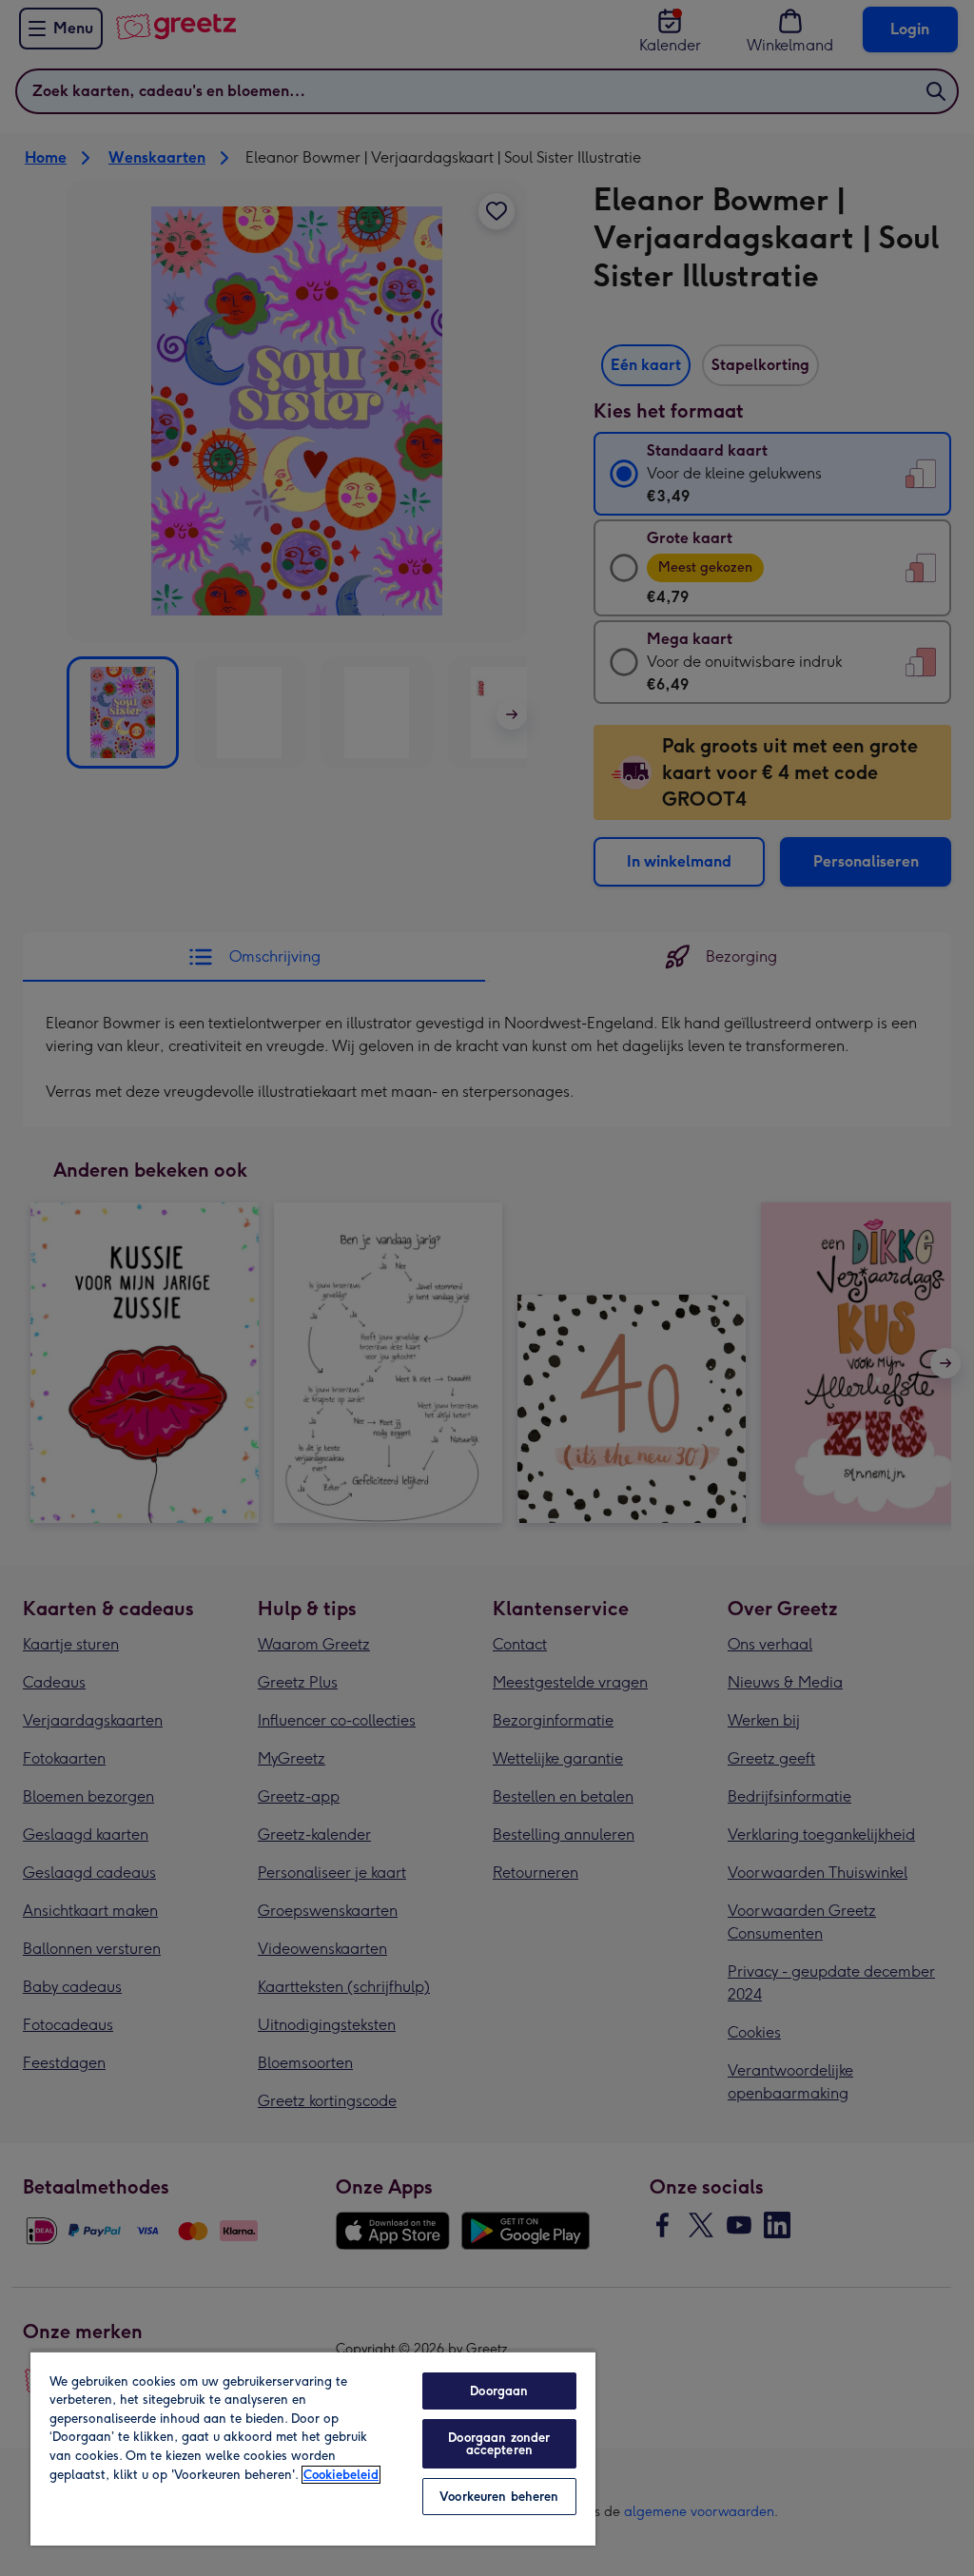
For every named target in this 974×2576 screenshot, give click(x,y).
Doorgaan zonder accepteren (499, 2444)
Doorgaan (499, 2391)
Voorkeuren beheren (499, 2497)
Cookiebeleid (341, 2475)
